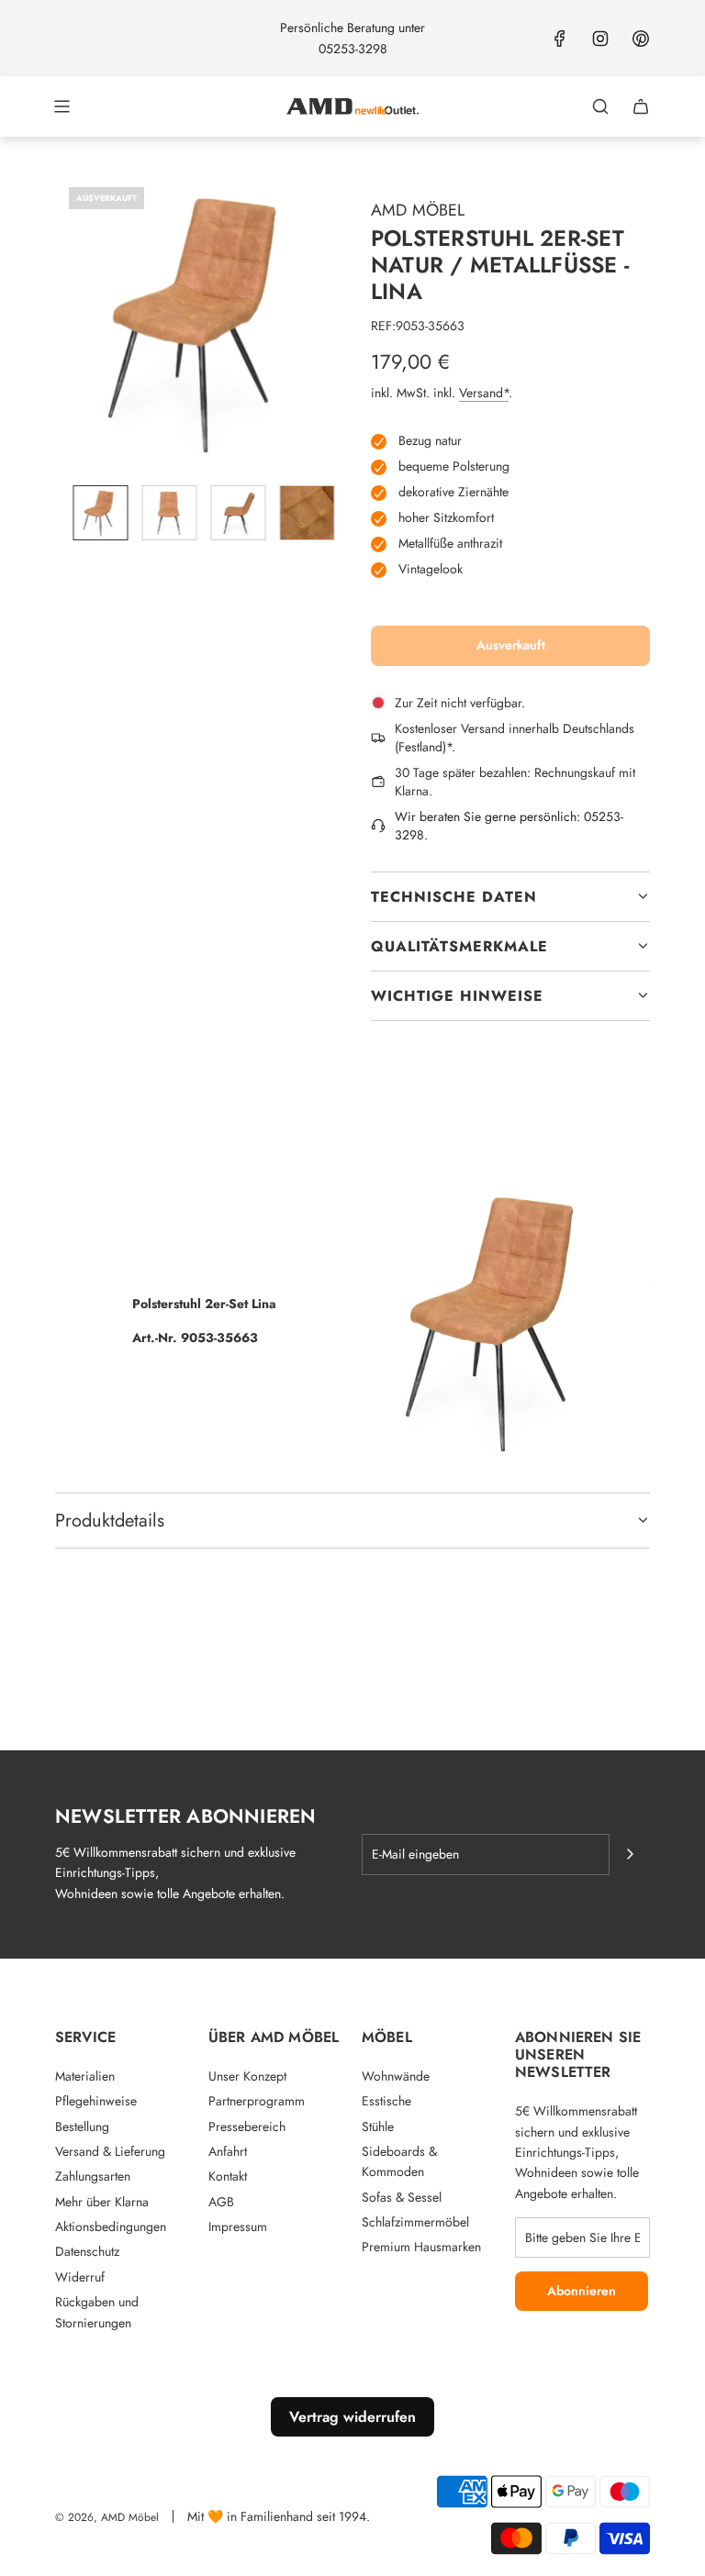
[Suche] (600, 106)
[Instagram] (600, 39)
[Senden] (630, 1854)
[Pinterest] (641, 39)
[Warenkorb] (641, 106)
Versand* (484, 393)
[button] (70, 322)
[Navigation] (62, 106)
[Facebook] (560, 39)
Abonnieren (582, 2291)
